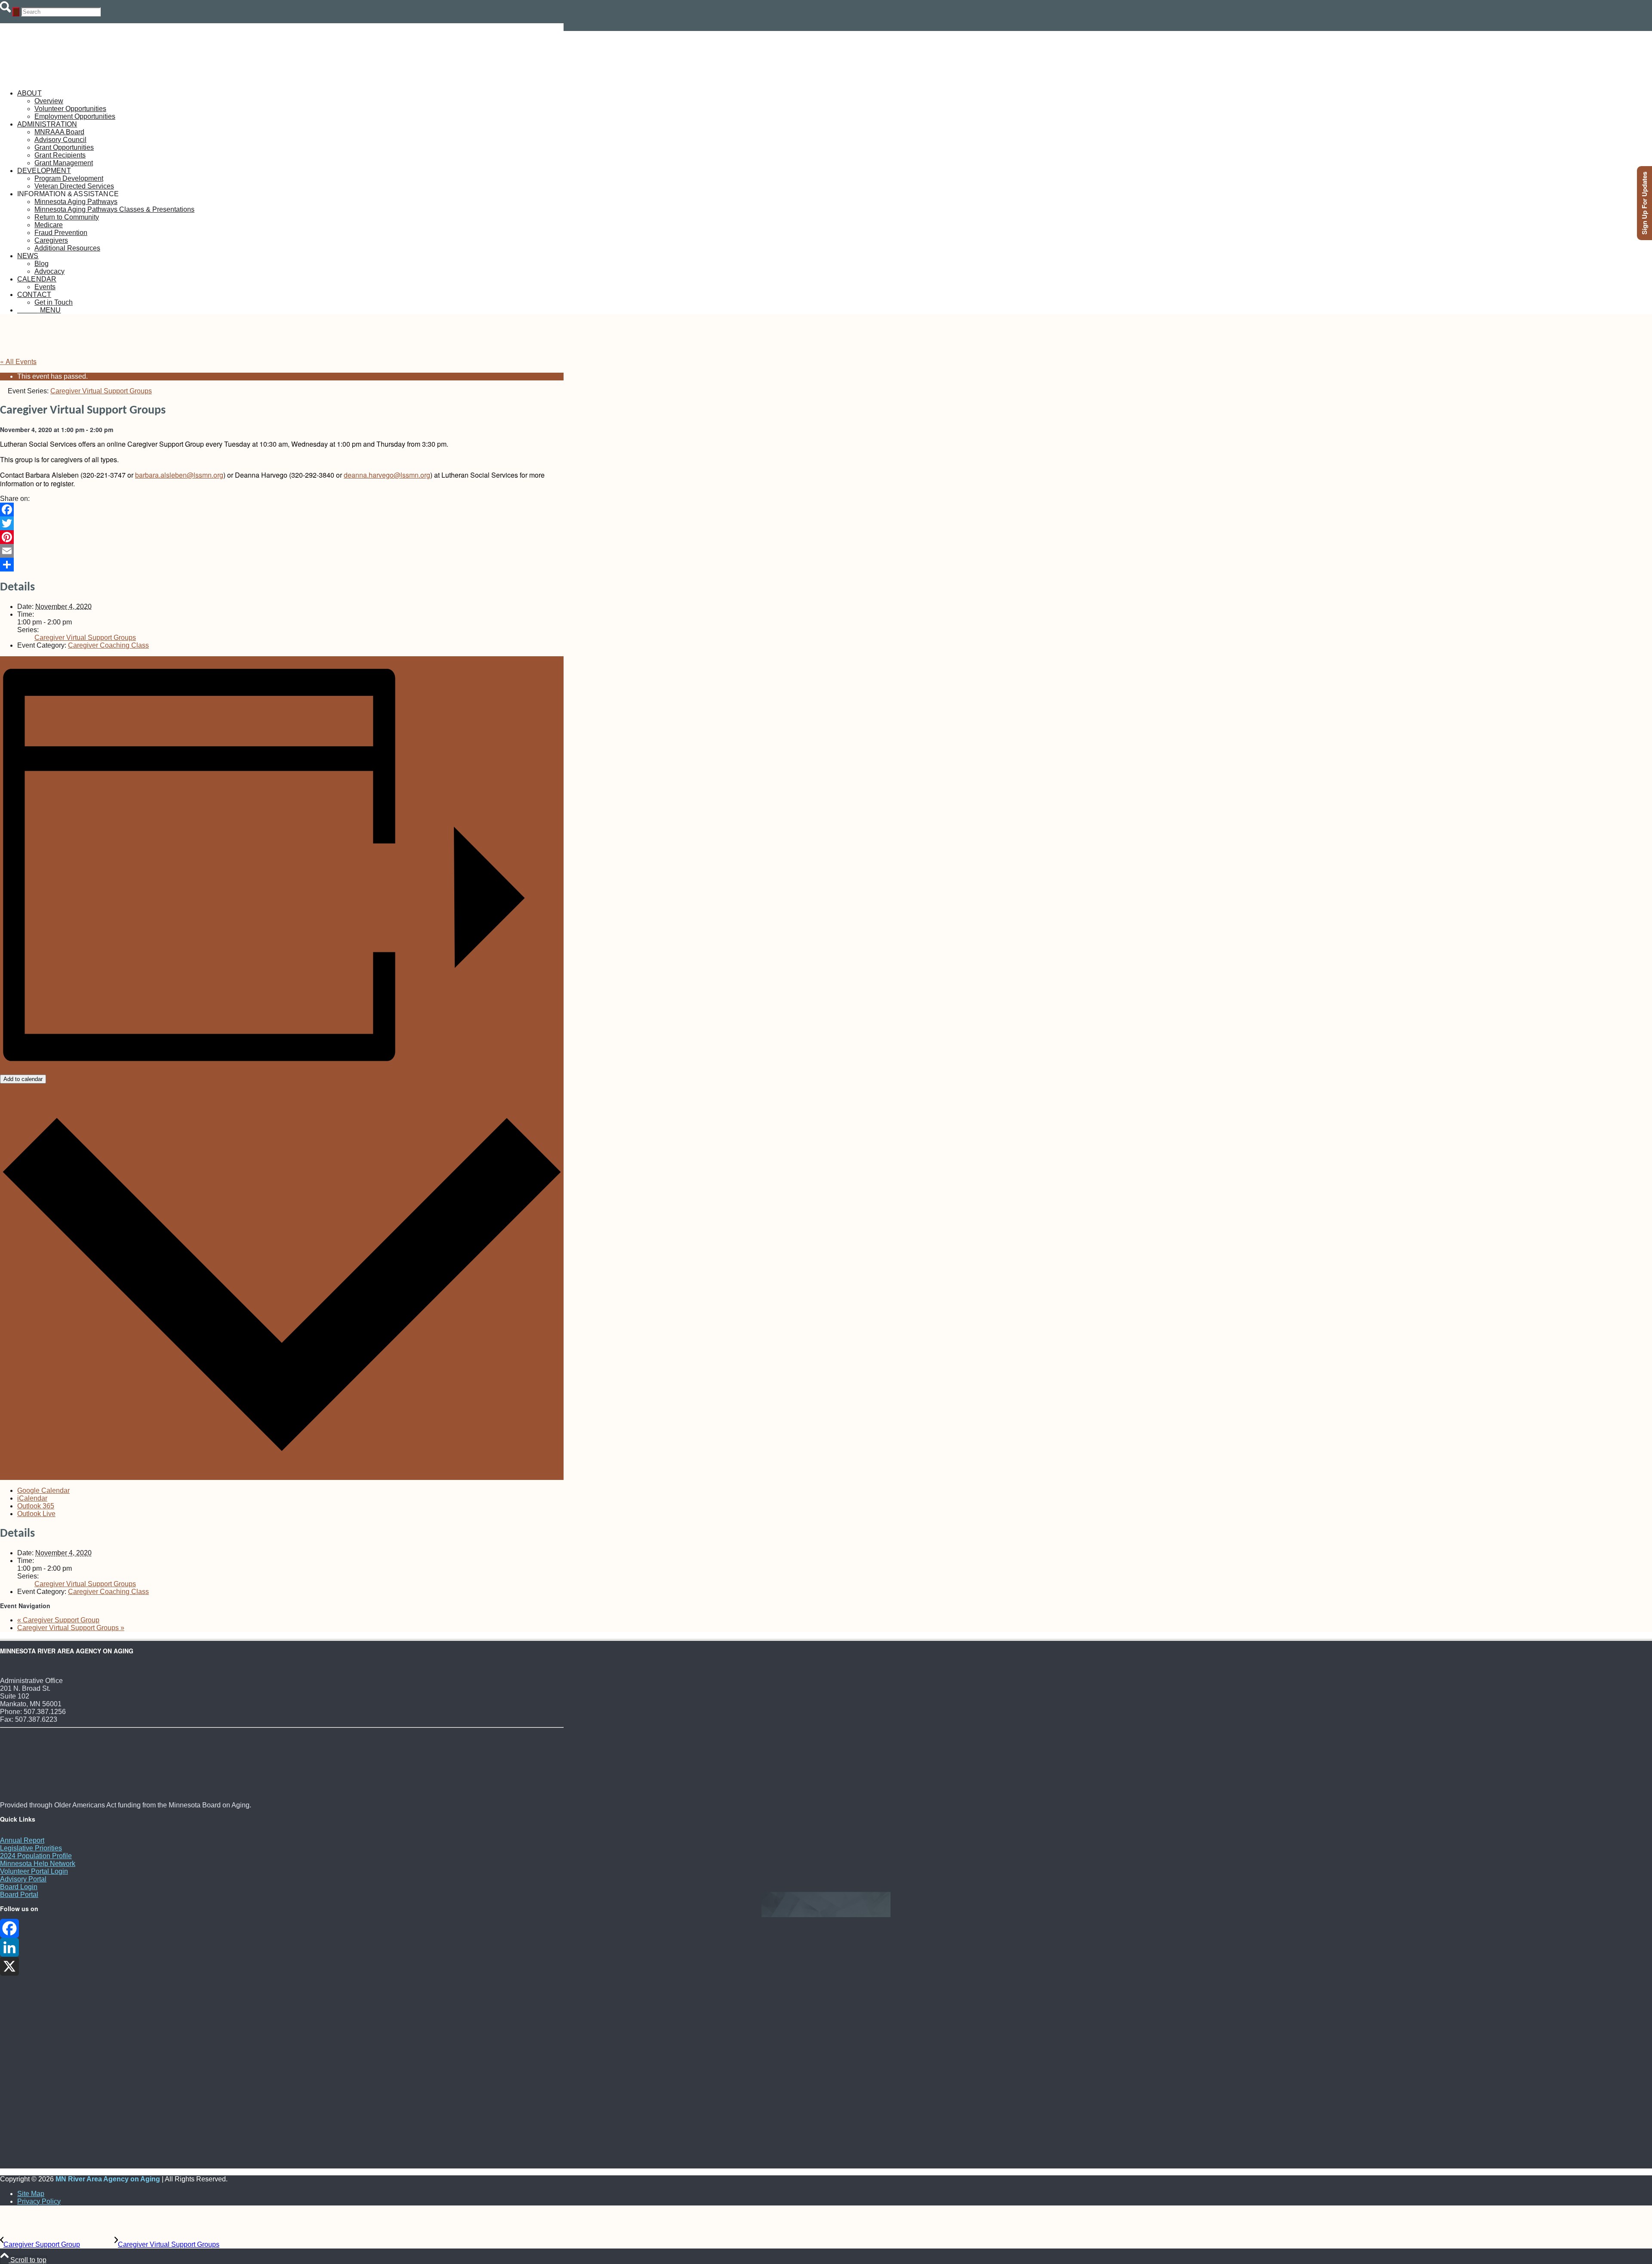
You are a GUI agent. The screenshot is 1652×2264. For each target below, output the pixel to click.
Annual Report (22, 1840)
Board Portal (19, 1895)
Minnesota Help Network (38, 1864)
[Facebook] (282, 510)
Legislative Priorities (31, 1848)
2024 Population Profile (36, 1856)
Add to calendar (23, 1079)
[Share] (282, 565)
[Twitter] (282, 523)
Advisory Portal (23, 1879)
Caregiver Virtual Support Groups (85, 638)
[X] (282, 1966)
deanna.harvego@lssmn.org (387, 475)
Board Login (19, 1887)
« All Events (18, 361)
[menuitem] (290, 105)
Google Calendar (43, 1490)
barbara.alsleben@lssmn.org (179, 475)
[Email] (282, 551)
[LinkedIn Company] (282, 1947)
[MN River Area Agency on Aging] (65, 79)
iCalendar (32, 1498)
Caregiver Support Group (58, 1620)
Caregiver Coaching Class (108, 645)
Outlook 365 (36, 1506)
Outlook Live (36, 1514)
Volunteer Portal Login (34, 1871)
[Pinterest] (282, 537)
